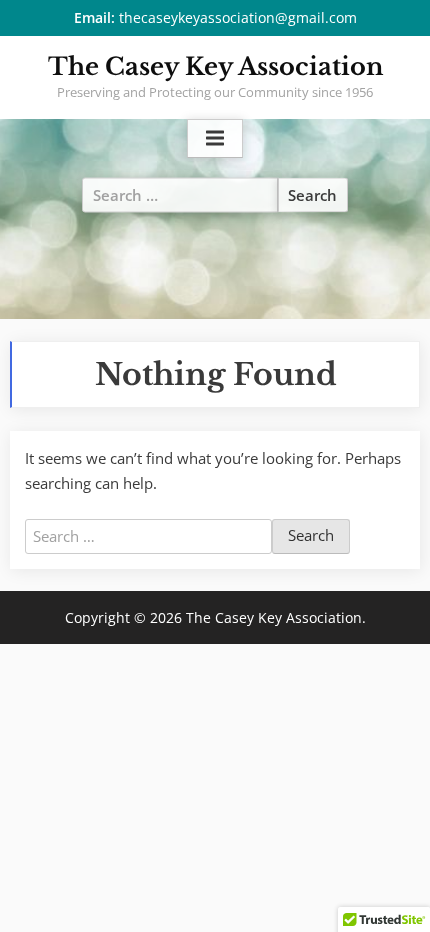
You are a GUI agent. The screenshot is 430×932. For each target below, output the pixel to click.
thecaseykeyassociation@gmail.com (238, 17)
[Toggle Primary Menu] (215, 139)
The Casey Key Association (215, 66)
